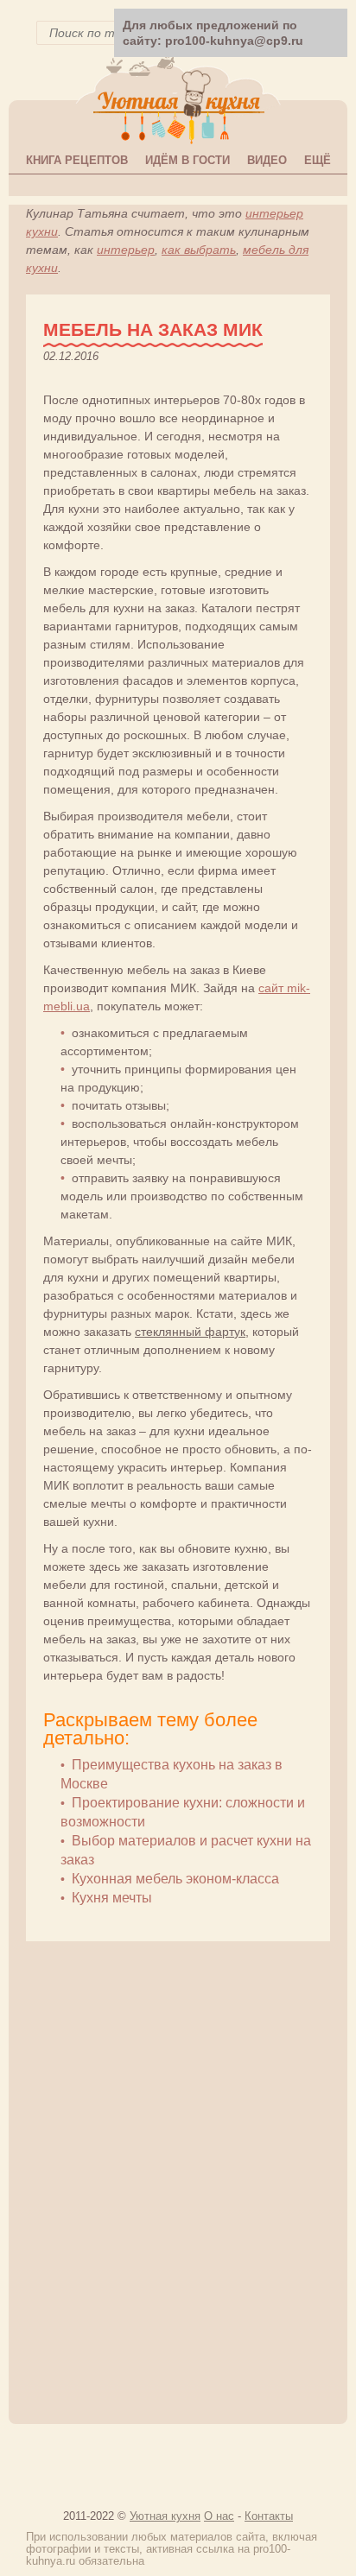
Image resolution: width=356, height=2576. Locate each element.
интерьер (126, 250)
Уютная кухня (165, 2516)
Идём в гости (188, 160)
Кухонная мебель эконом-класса (175, 1879)
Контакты (269, 2516)
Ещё (318, 160)
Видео (267, 160)
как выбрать (199, 250)
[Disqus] (178, 2174)
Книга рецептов (77, 160)
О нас (219, 2516)
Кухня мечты (112, 1898)
